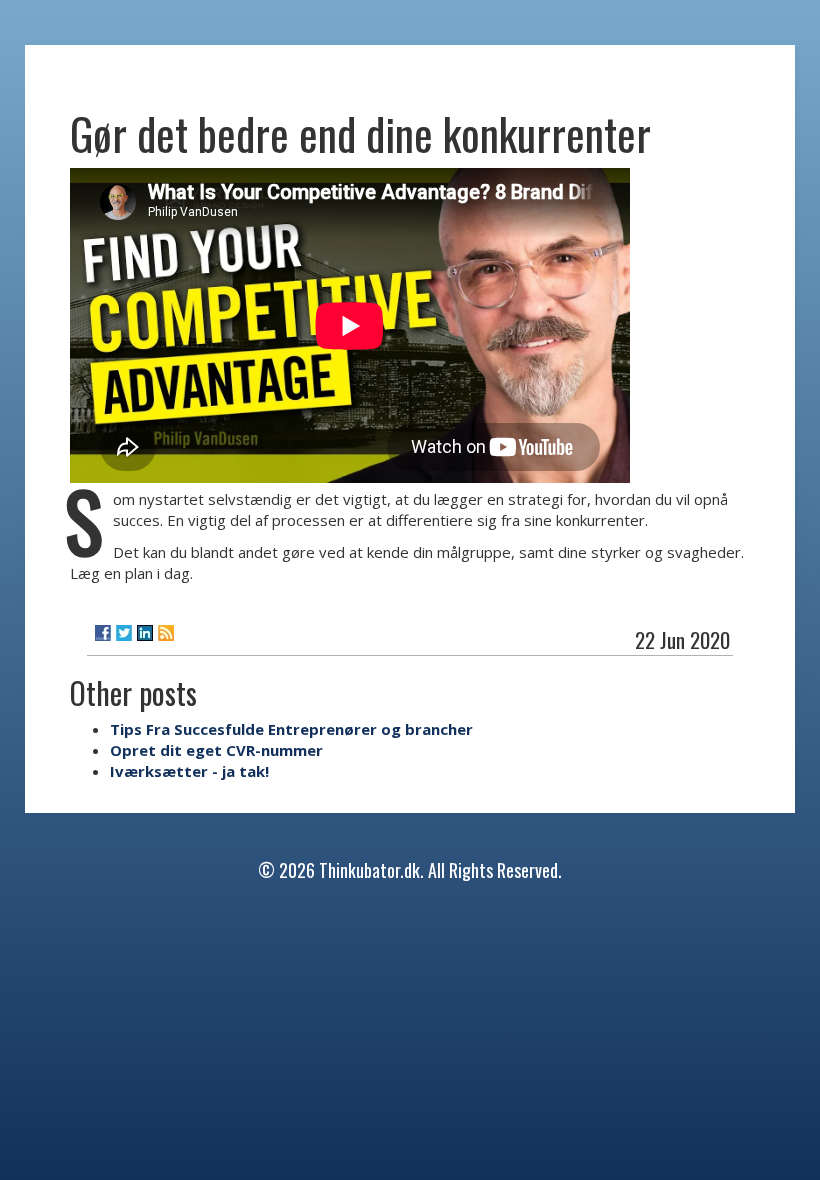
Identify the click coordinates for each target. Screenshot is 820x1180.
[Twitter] (124, 633)
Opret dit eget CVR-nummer (216, 750)
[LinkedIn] (145, 633)
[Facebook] (103, 633)
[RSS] (166, 633)
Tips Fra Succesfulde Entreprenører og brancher (291, 729)
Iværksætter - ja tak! (189, 771)
